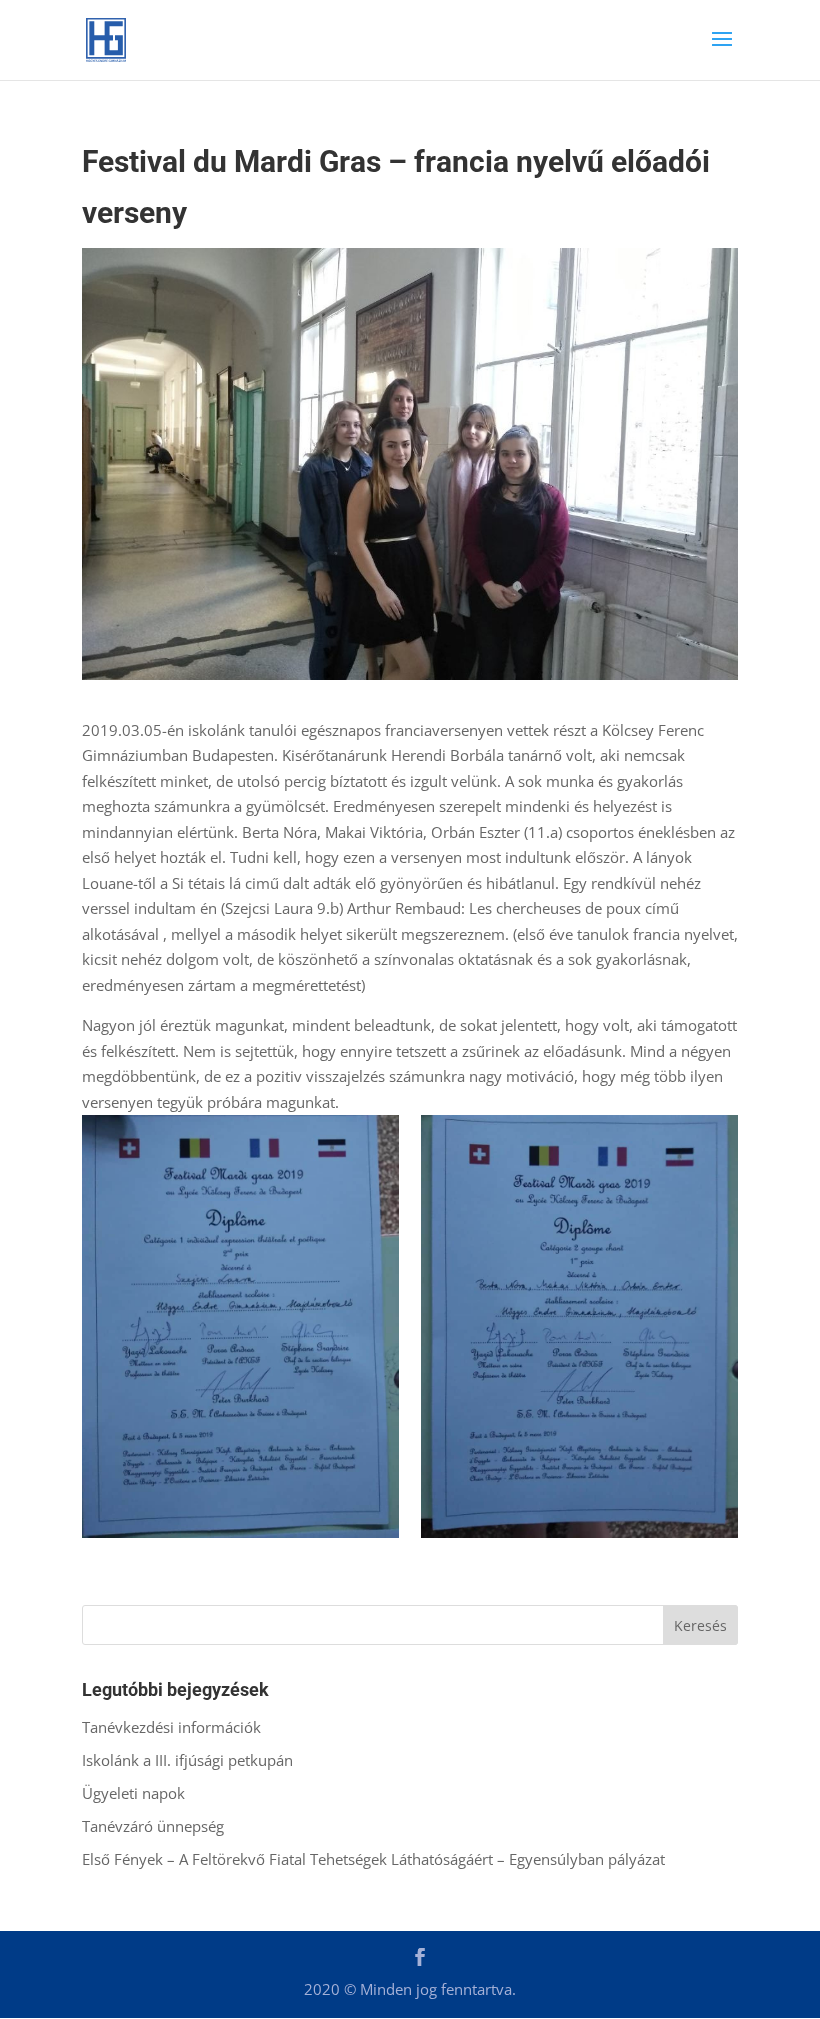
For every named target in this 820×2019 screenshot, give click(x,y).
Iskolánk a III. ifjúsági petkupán (187, 1760)
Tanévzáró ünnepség (153, 1826)
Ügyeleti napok (133, 1793)
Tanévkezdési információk (171, 1727)
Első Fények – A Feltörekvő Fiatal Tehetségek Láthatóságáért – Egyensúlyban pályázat (373, 1859)
